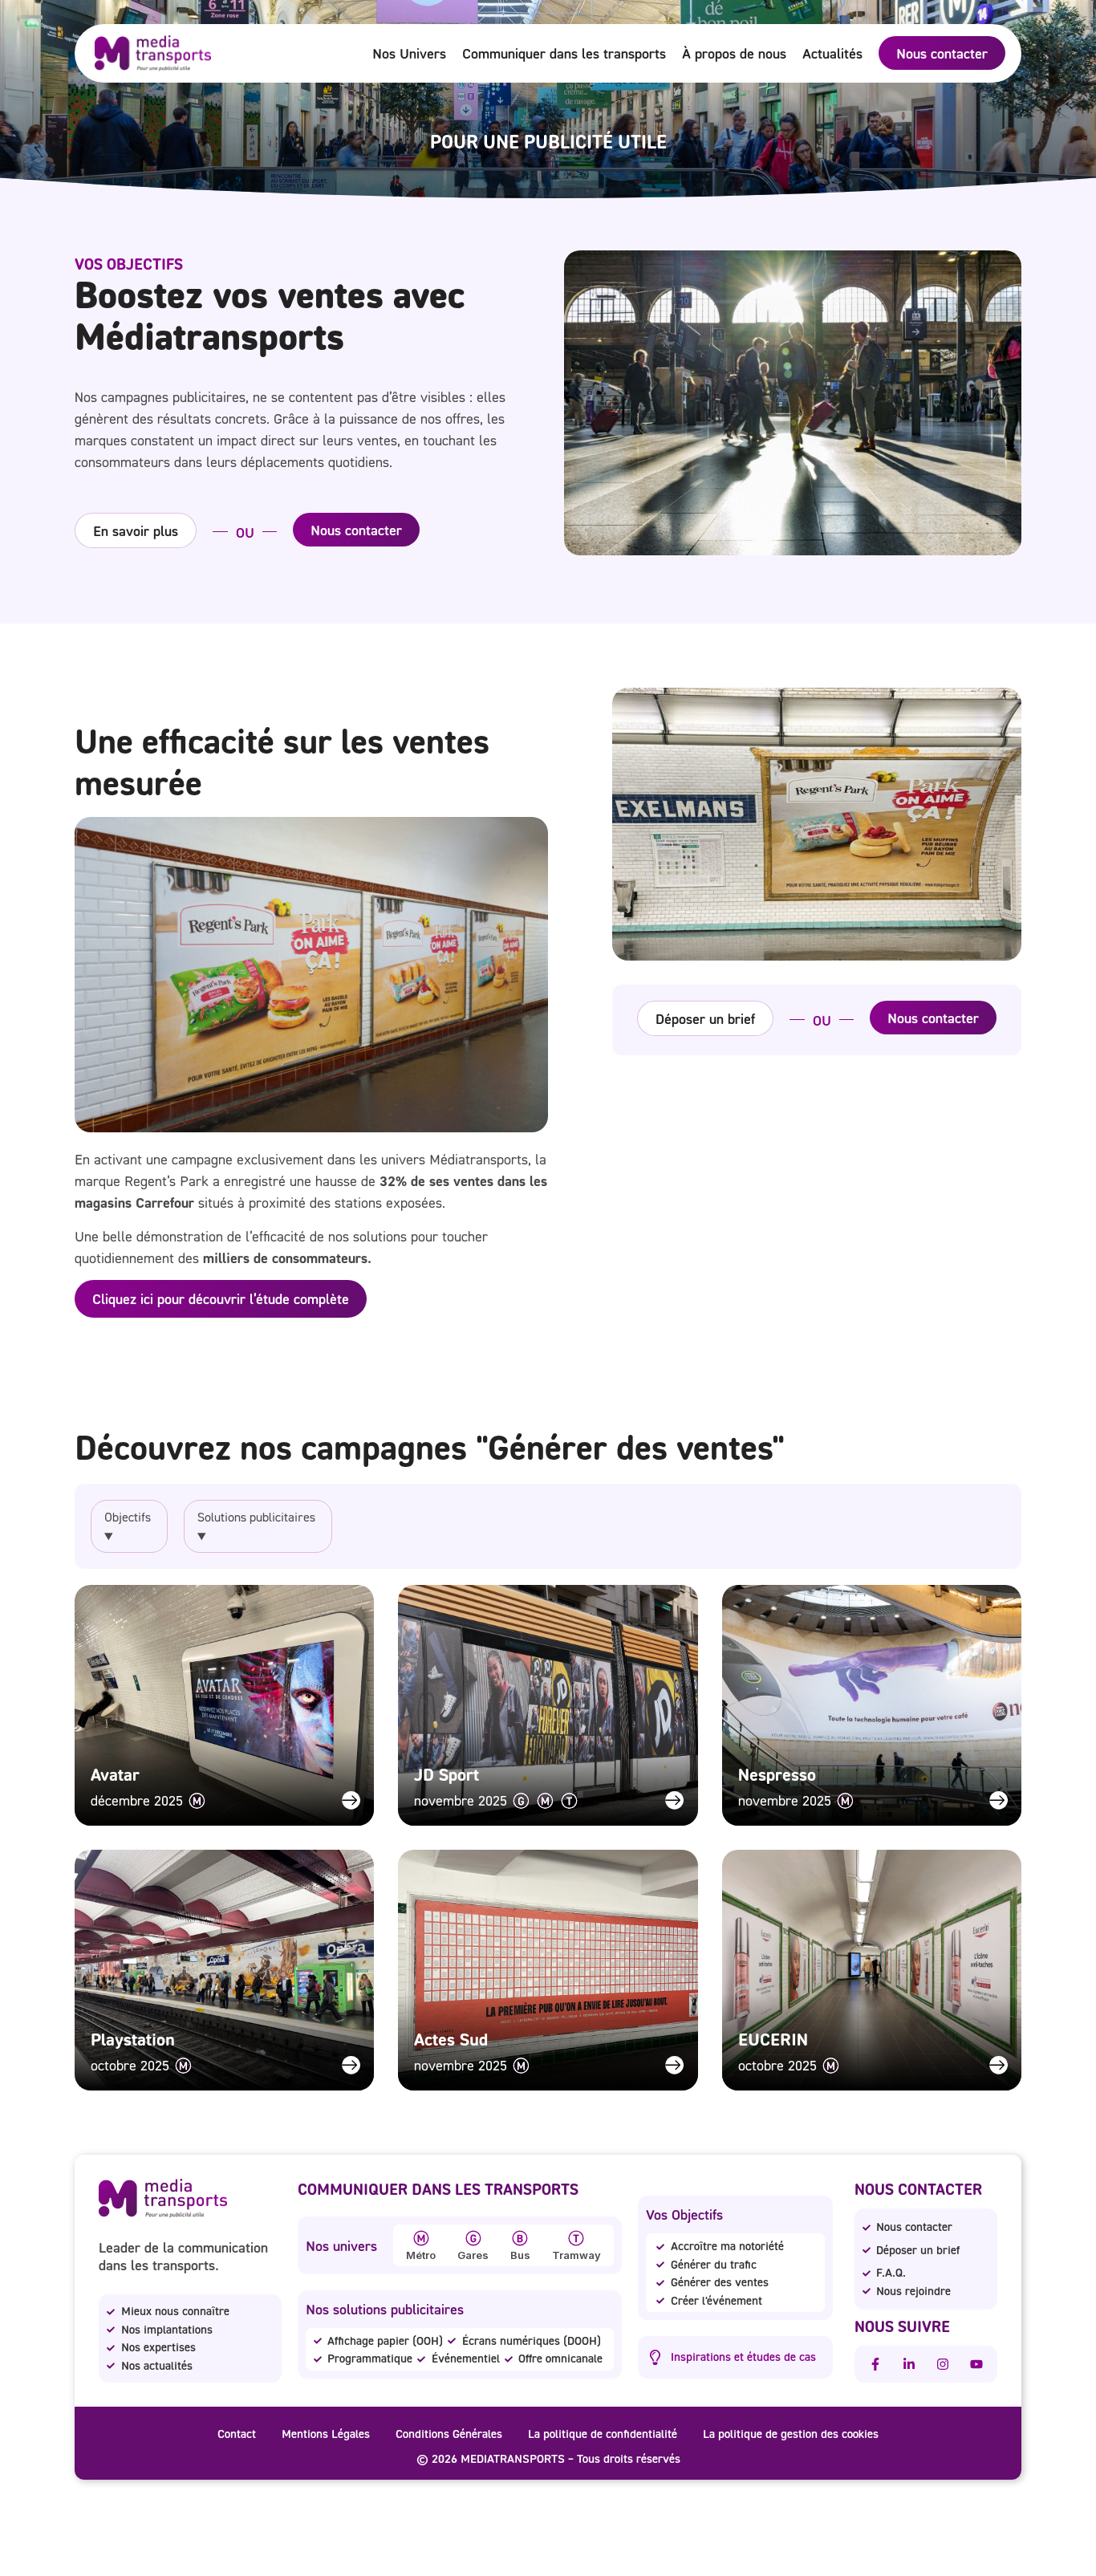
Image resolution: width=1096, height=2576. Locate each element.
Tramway (576, 2255)
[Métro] (421, 2238)
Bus (520, 2255)
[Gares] (473, 2238)
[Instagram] (943, 2364)
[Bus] (520, 2238)
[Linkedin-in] (909, 2364)
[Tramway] (576, 2238)
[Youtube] (976, 2364)
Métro (421, 2255)
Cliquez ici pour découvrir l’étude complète (221, 1298)
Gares (473, 2255)
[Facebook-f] (875, 2364)
